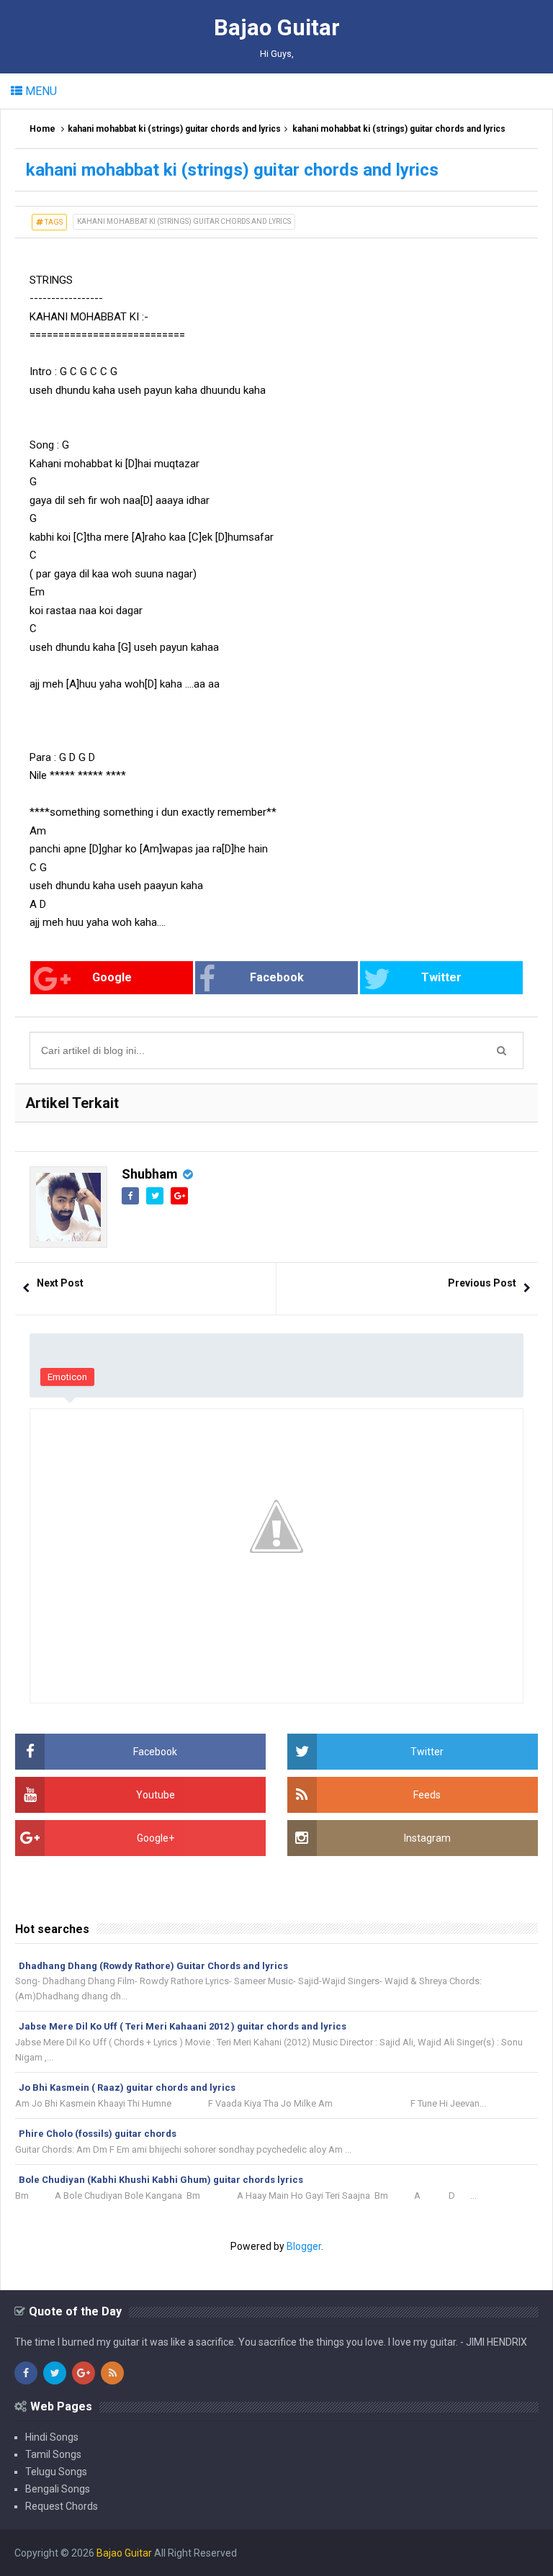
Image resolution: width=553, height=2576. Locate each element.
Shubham (150, 1174)
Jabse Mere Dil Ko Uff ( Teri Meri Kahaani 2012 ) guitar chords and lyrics (183, 2026)
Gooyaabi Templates (492, 2553)
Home (42, 129)
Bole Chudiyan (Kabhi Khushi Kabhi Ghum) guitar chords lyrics (161, 2180)
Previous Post (482, 1283)
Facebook (277, 977)
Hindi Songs (52, 2437)
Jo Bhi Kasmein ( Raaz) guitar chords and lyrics (127, 2088)
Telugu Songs (56, 2472)
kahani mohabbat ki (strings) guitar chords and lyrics (174, 129)
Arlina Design (343, 2553)
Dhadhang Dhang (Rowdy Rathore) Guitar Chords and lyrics (153, 1966)
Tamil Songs (53, 2454)
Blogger (304, 2246)
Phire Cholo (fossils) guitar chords (98, 2134)
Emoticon (67, 1377)
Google (112, 977)
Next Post (60, 1283)
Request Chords (62, 2506)
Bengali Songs (58, 2489)
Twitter (441, 977)
